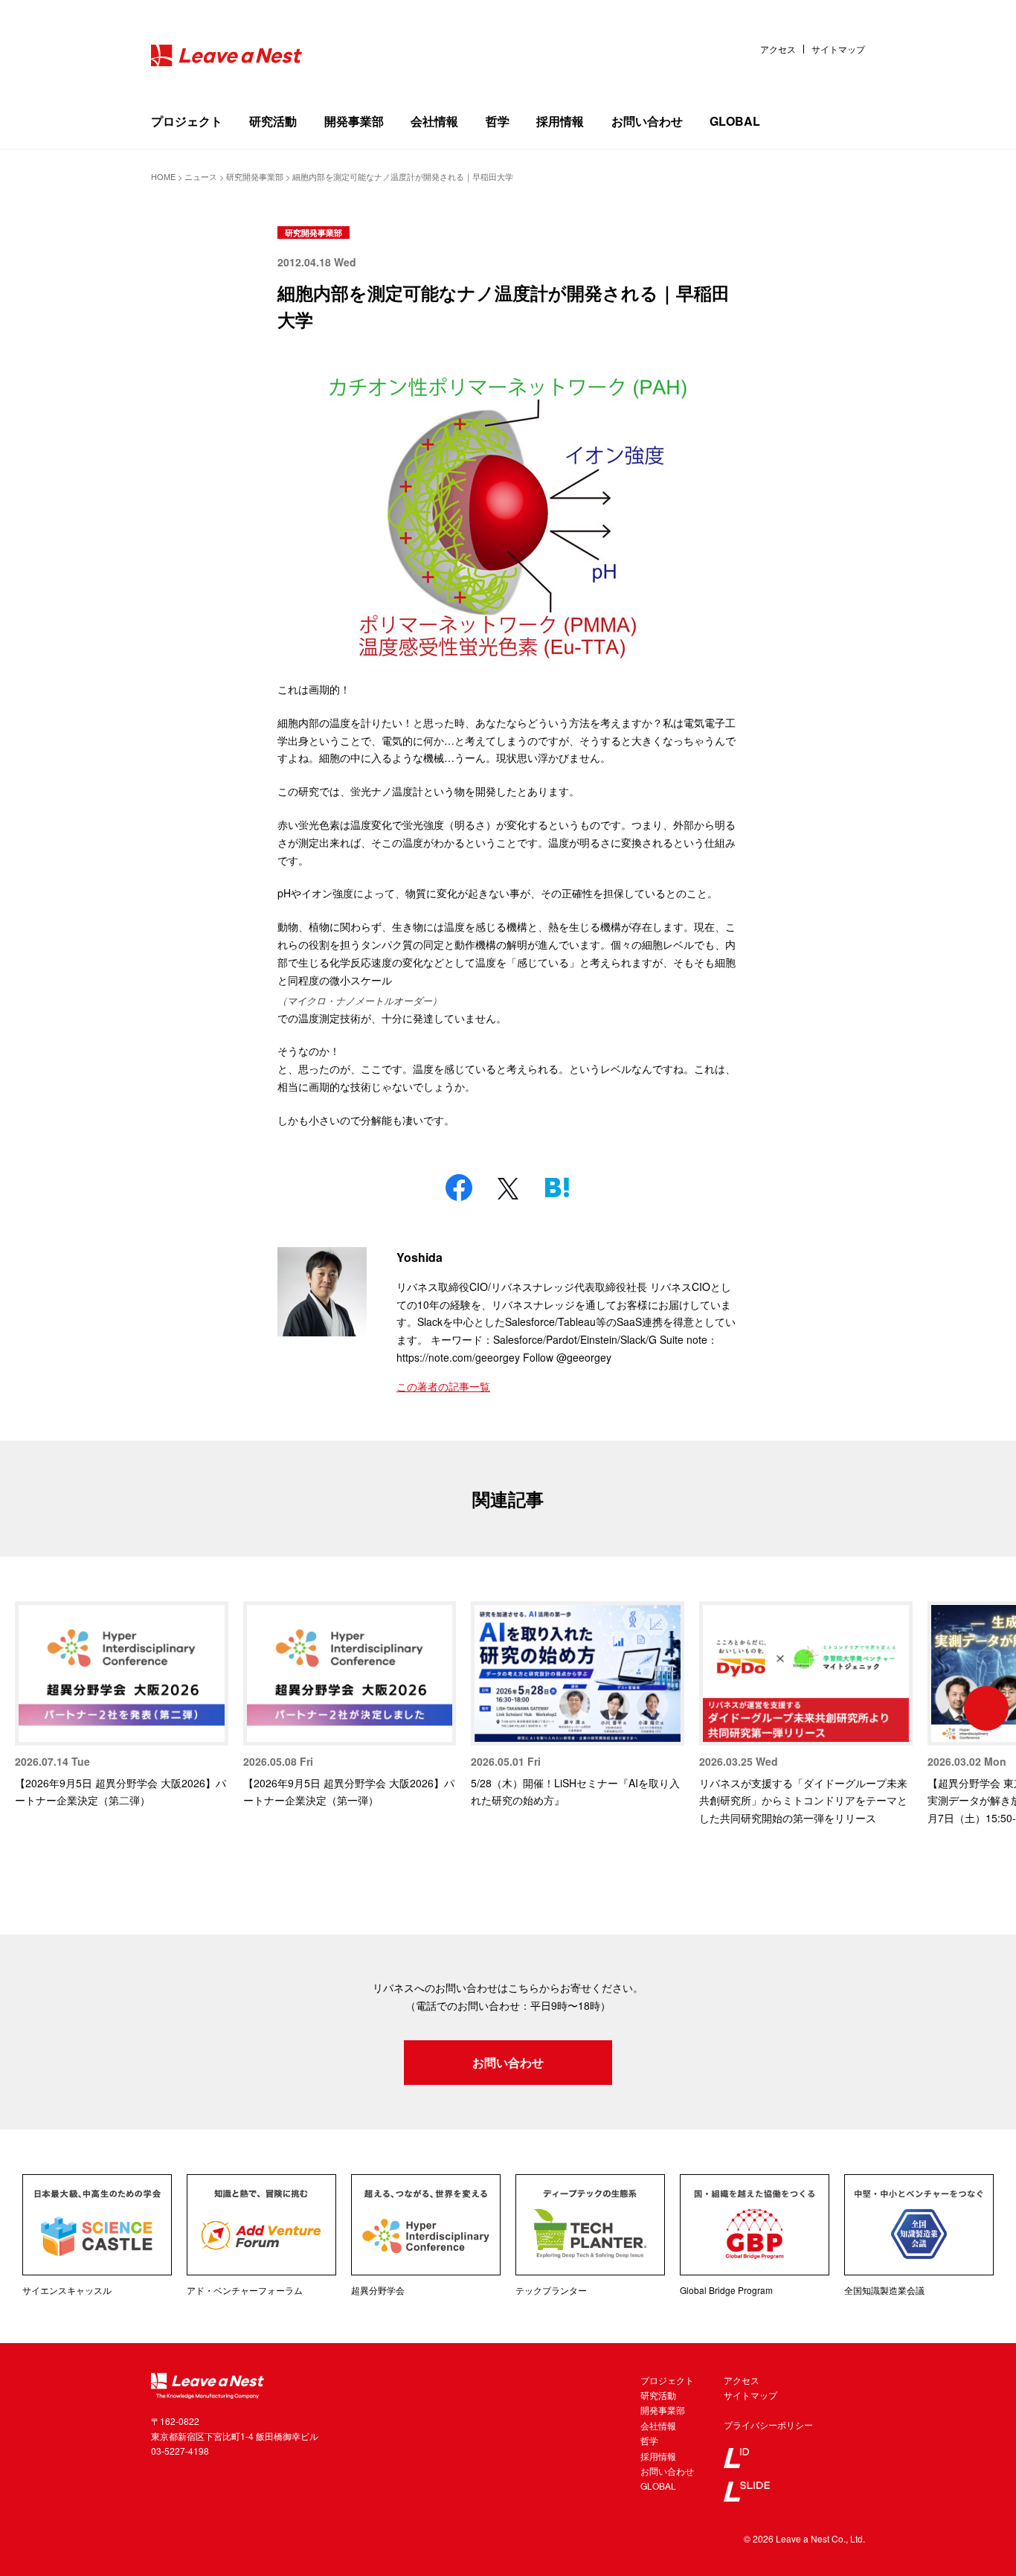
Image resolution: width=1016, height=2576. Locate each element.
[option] (122, 1706)
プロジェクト (187, 121)
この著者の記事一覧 (443, 1386)
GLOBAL (735, 121)
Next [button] (986, 1708)
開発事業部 (354, 121)
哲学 (498, 121)
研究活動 (273, 121)
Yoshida (419, 1257)
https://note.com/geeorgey (458, 1357)
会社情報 (434, 121)
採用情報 (560, 121)
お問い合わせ (647, 121)
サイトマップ (838, 49)
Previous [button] (30, 1708)
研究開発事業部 (314, 233)
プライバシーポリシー (768, 2425)
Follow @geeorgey (567, 1357)
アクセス (778, 49)
